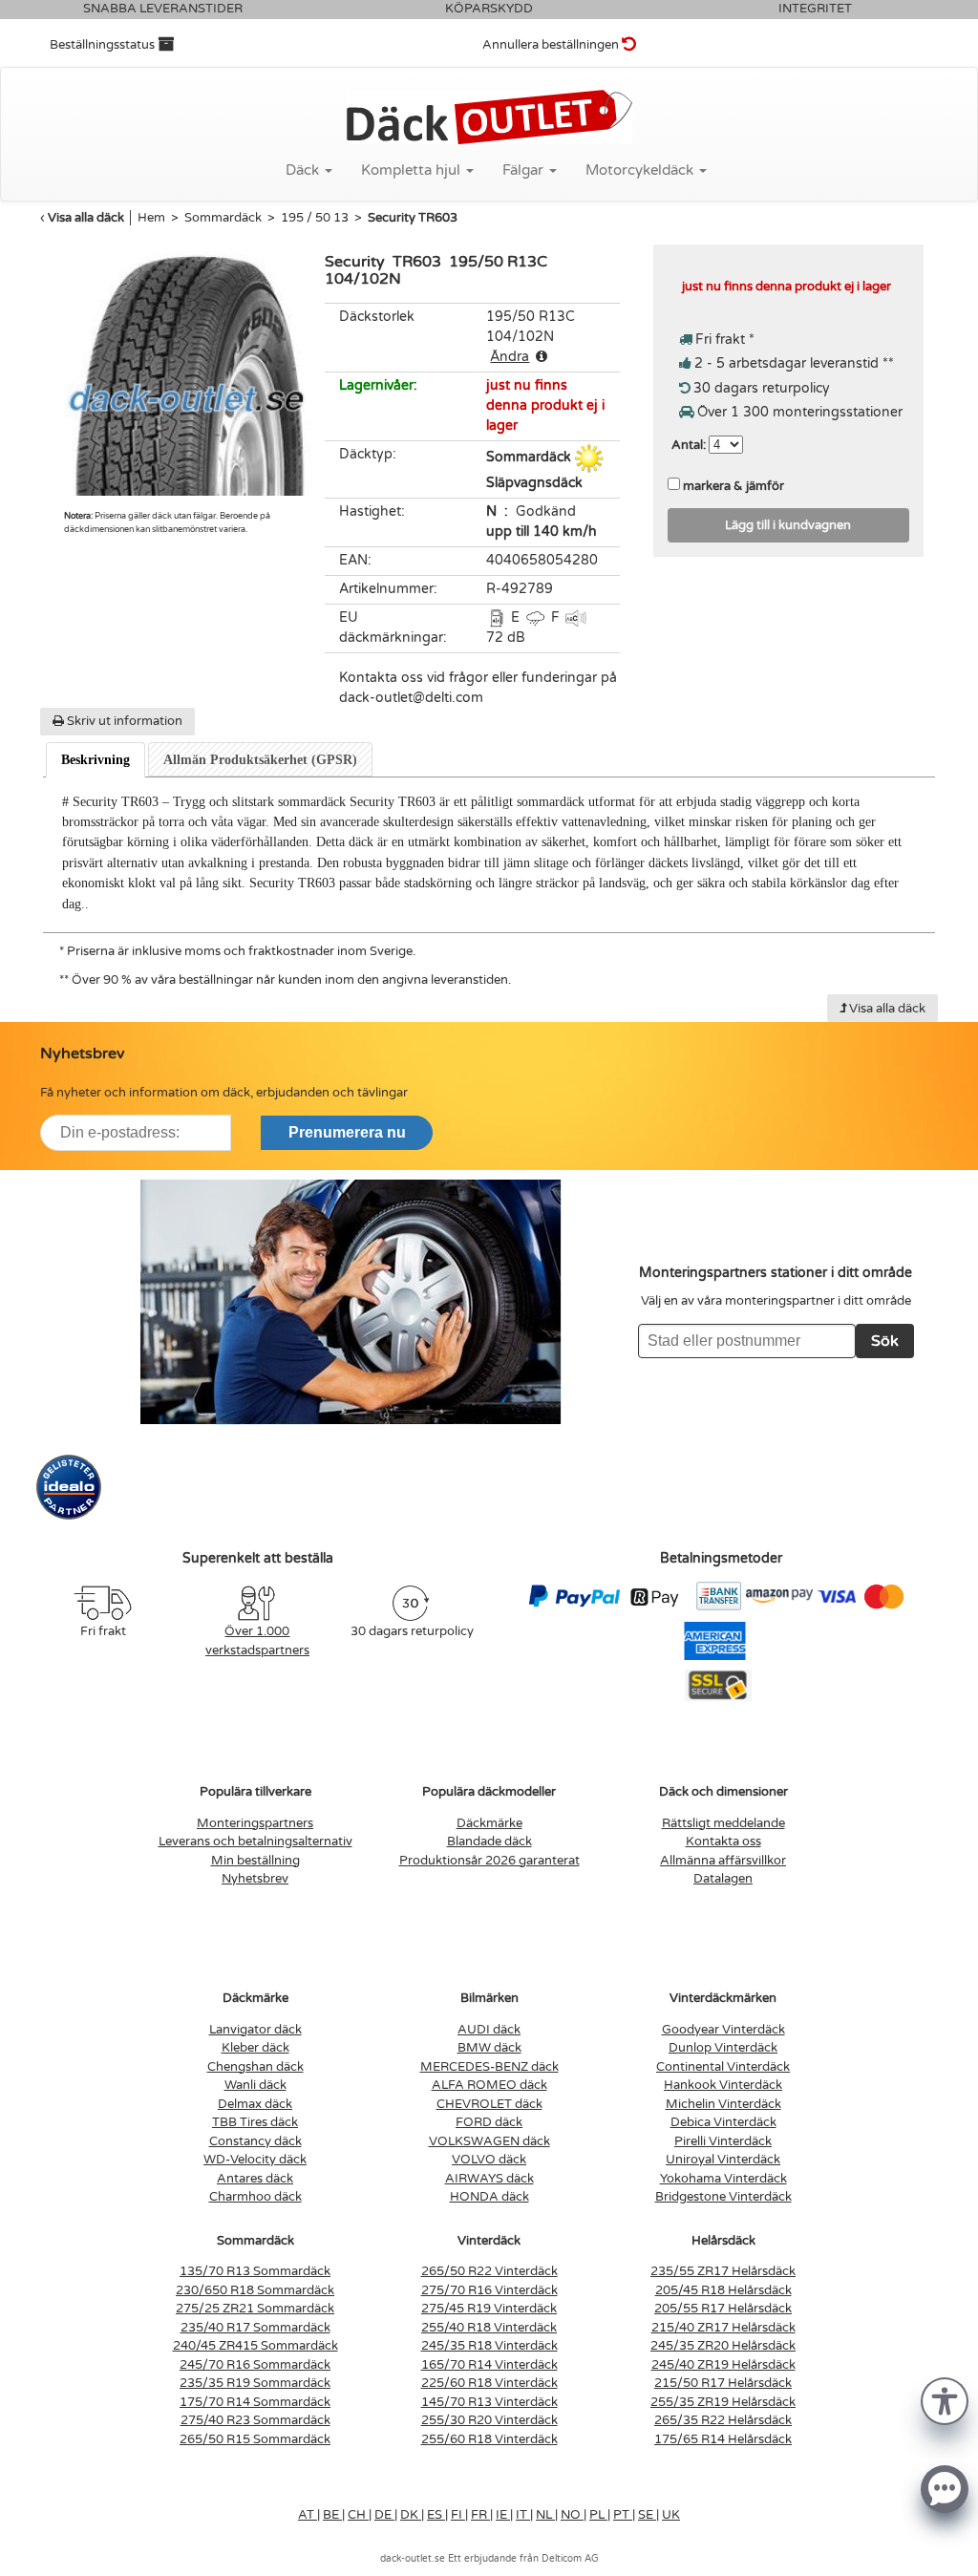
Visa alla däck (86, 218)
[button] (945, 2400)
